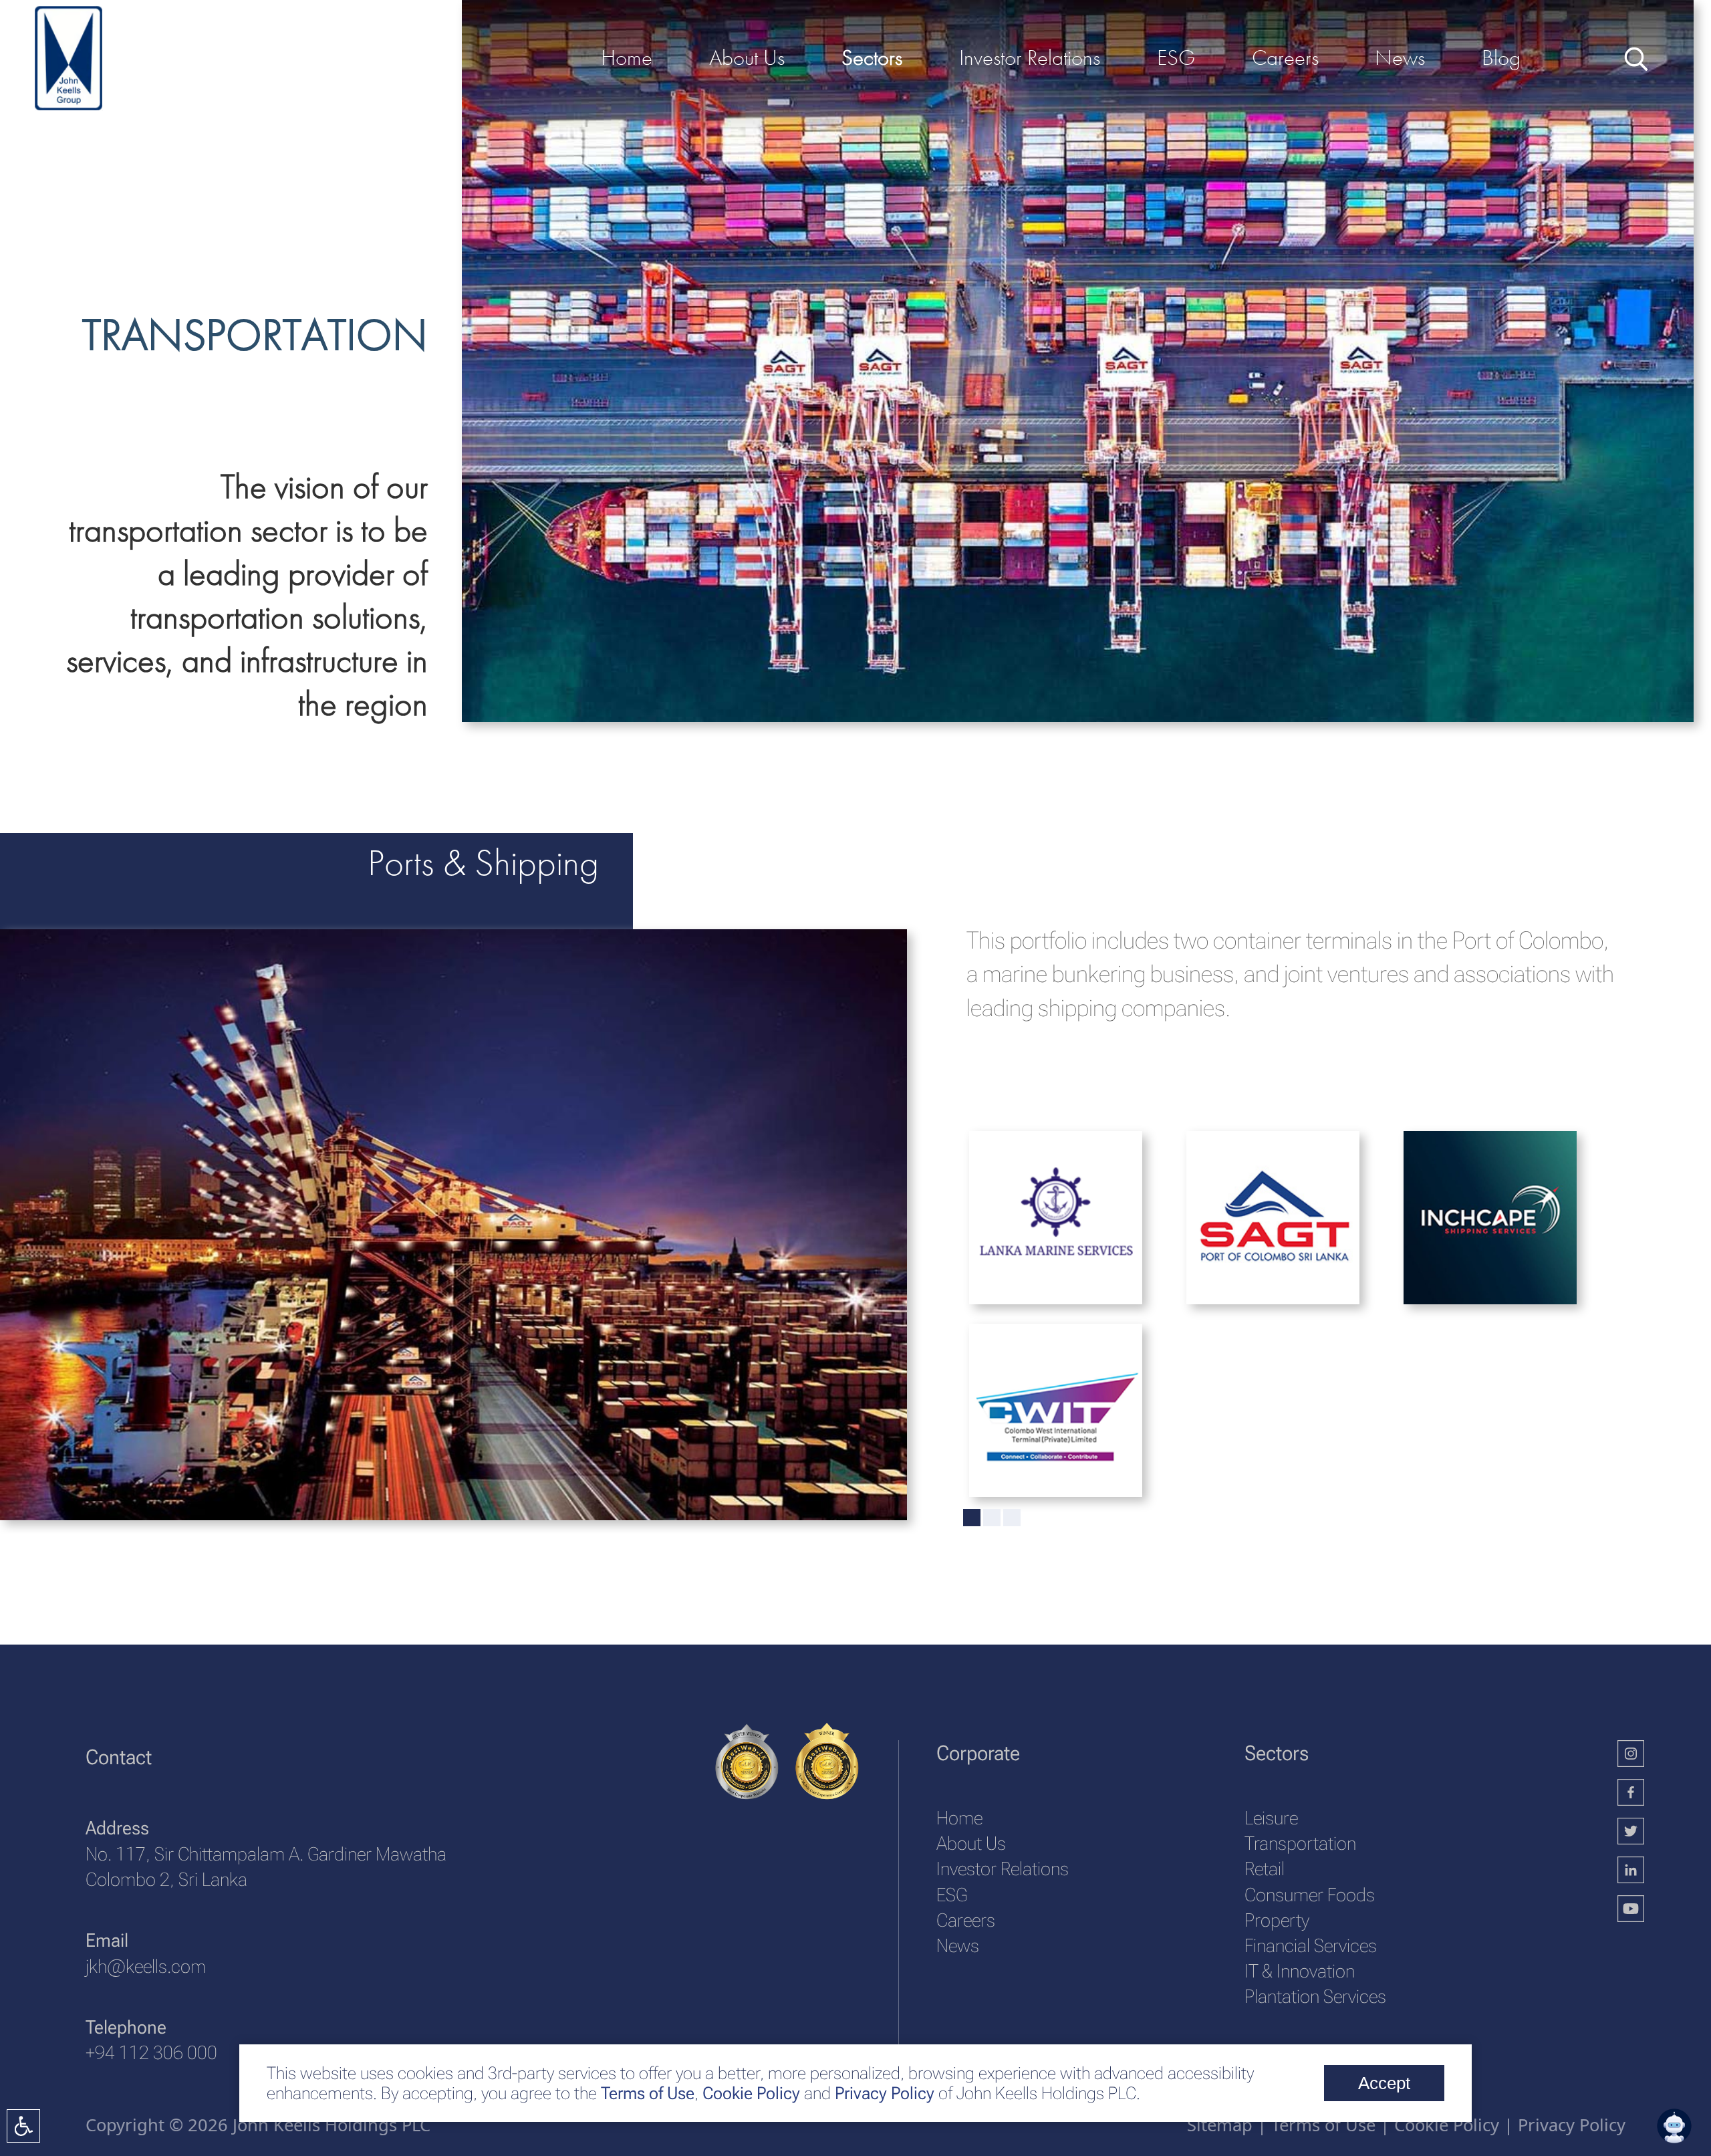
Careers (966, 1920)
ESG (952, 1895)
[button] (1674, 2126)
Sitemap (1220, 2125)
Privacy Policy (885, 2093)
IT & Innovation (1300, 1971)
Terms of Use (646, 2093)
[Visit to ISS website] (1469, 1237)
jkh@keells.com (146, 1966)
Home (959, 1818)
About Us (971, 1843)
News (958, 1946)
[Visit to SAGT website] (1252, 1237)
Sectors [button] (872, 57)
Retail (1265, 1869)
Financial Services (1311, 1946)
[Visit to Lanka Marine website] (1034, 1237)
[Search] (1634, 57)
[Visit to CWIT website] (1034, 1429)
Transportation (1300, 1843)
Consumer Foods (1310, 1895)
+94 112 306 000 (151, 2053)
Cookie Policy (749, 2093)
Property (1277, 1920)
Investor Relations (1003, 1869)
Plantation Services (1315, 1997)
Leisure (1271, 1818)
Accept (1384, 2083)
